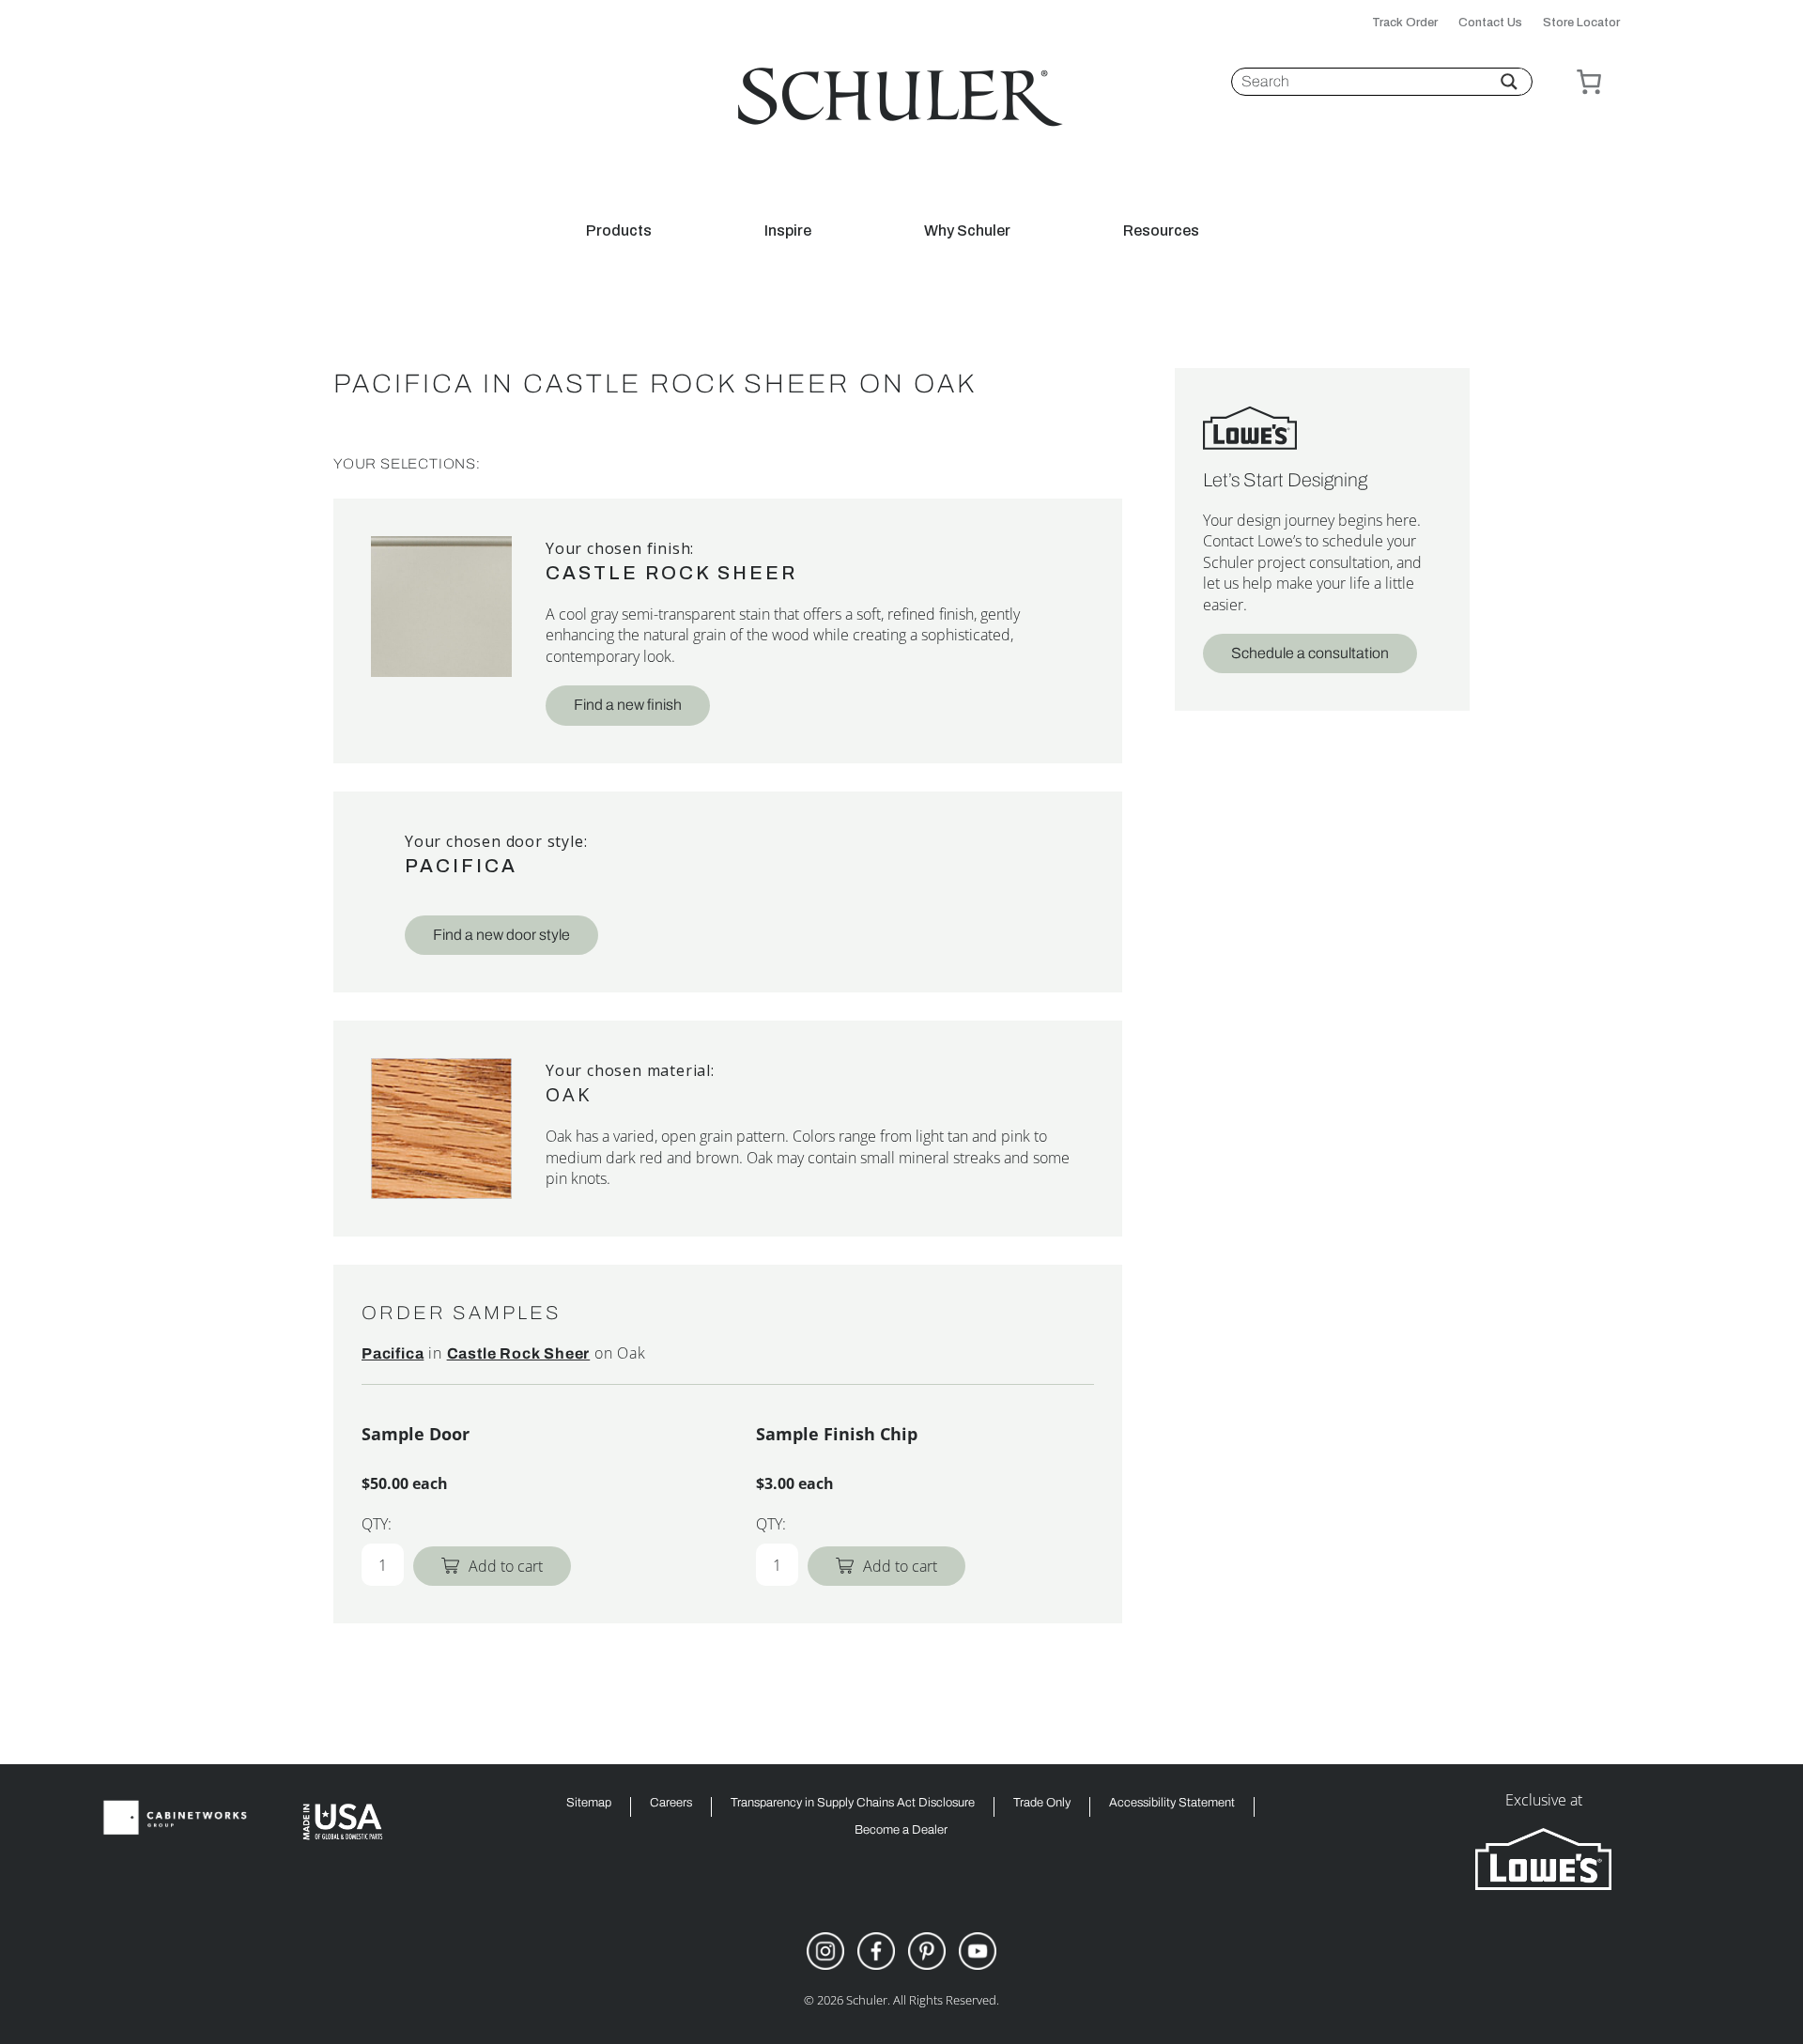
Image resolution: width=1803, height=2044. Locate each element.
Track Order (1405, 23)
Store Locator (1581, 23)
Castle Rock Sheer (671, 573)
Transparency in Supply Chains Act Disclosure (853, 1803)
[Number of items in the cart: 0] (1589, 82)
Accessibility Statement (1172, 1803)
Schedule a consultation (1310, 653)
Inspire (788, 231)
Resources (1161, 231)
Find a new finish (628, 705)
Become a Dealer (901, 1830)
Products (619, 231)
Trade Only (1042, 1803)
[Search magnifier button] (1509, 82)
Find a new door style (501, 935)
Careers (671, 1803)
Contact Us (1490, 23)
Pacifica (461, 866)
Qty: (377, 1524)
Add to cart (506, 1566)
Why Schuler (967, 231)
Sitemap (589, 1803)
